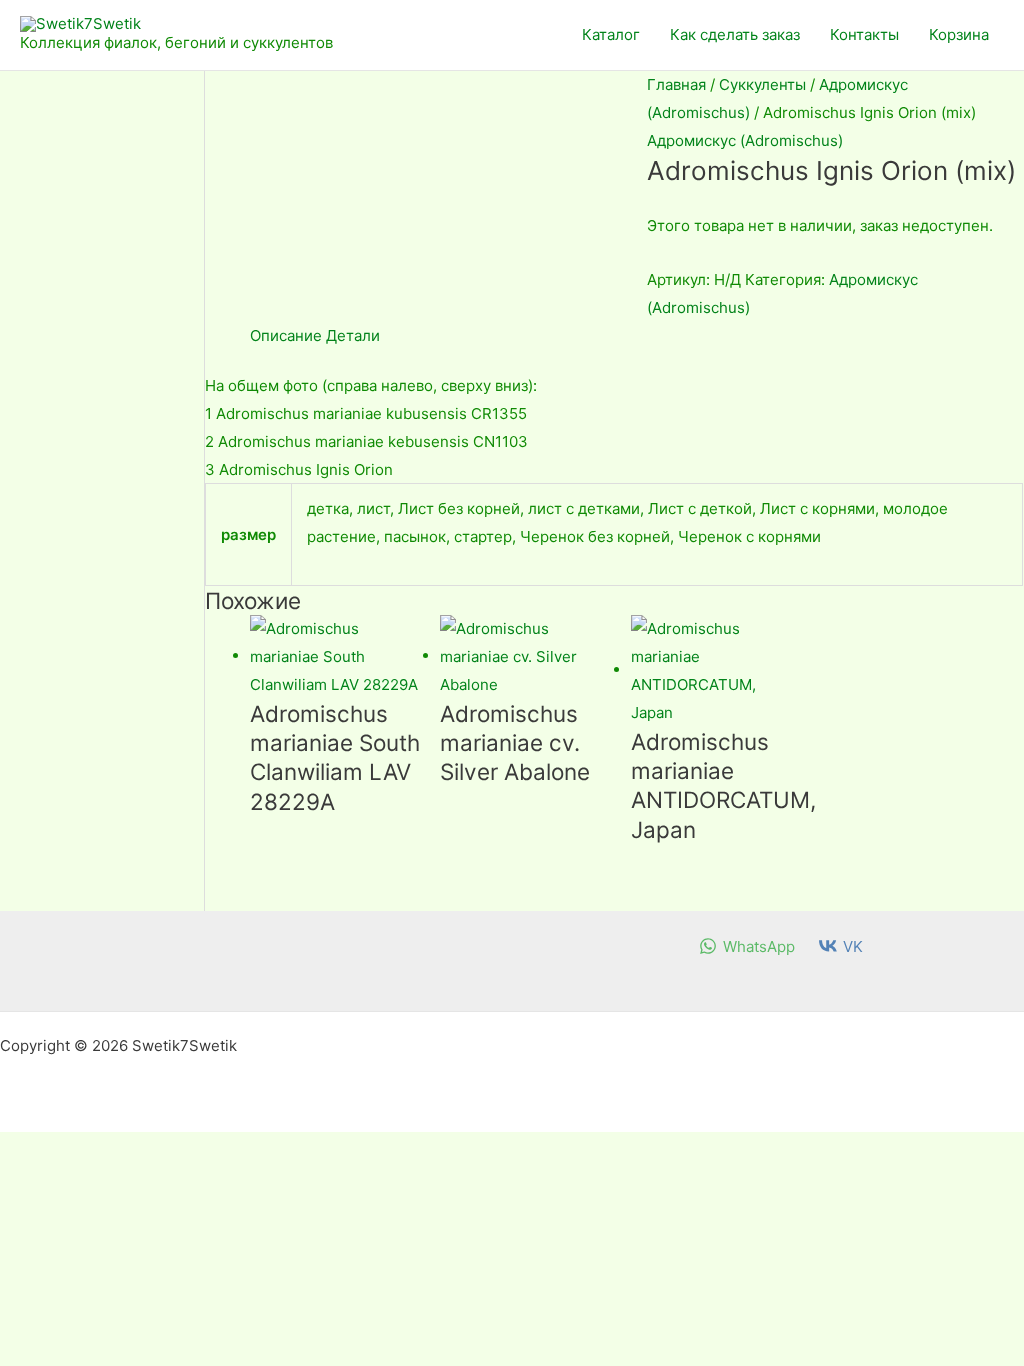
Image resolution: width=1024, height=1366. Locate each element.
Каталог (611, 34)
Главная (676, 84)
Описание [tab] (286, 335)
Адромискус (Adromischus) (745, 140)
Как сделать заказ (735, 34)
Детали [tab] (353, 335)
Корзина (959, 34)
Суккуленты (762, 84)
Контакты (864, 34)
